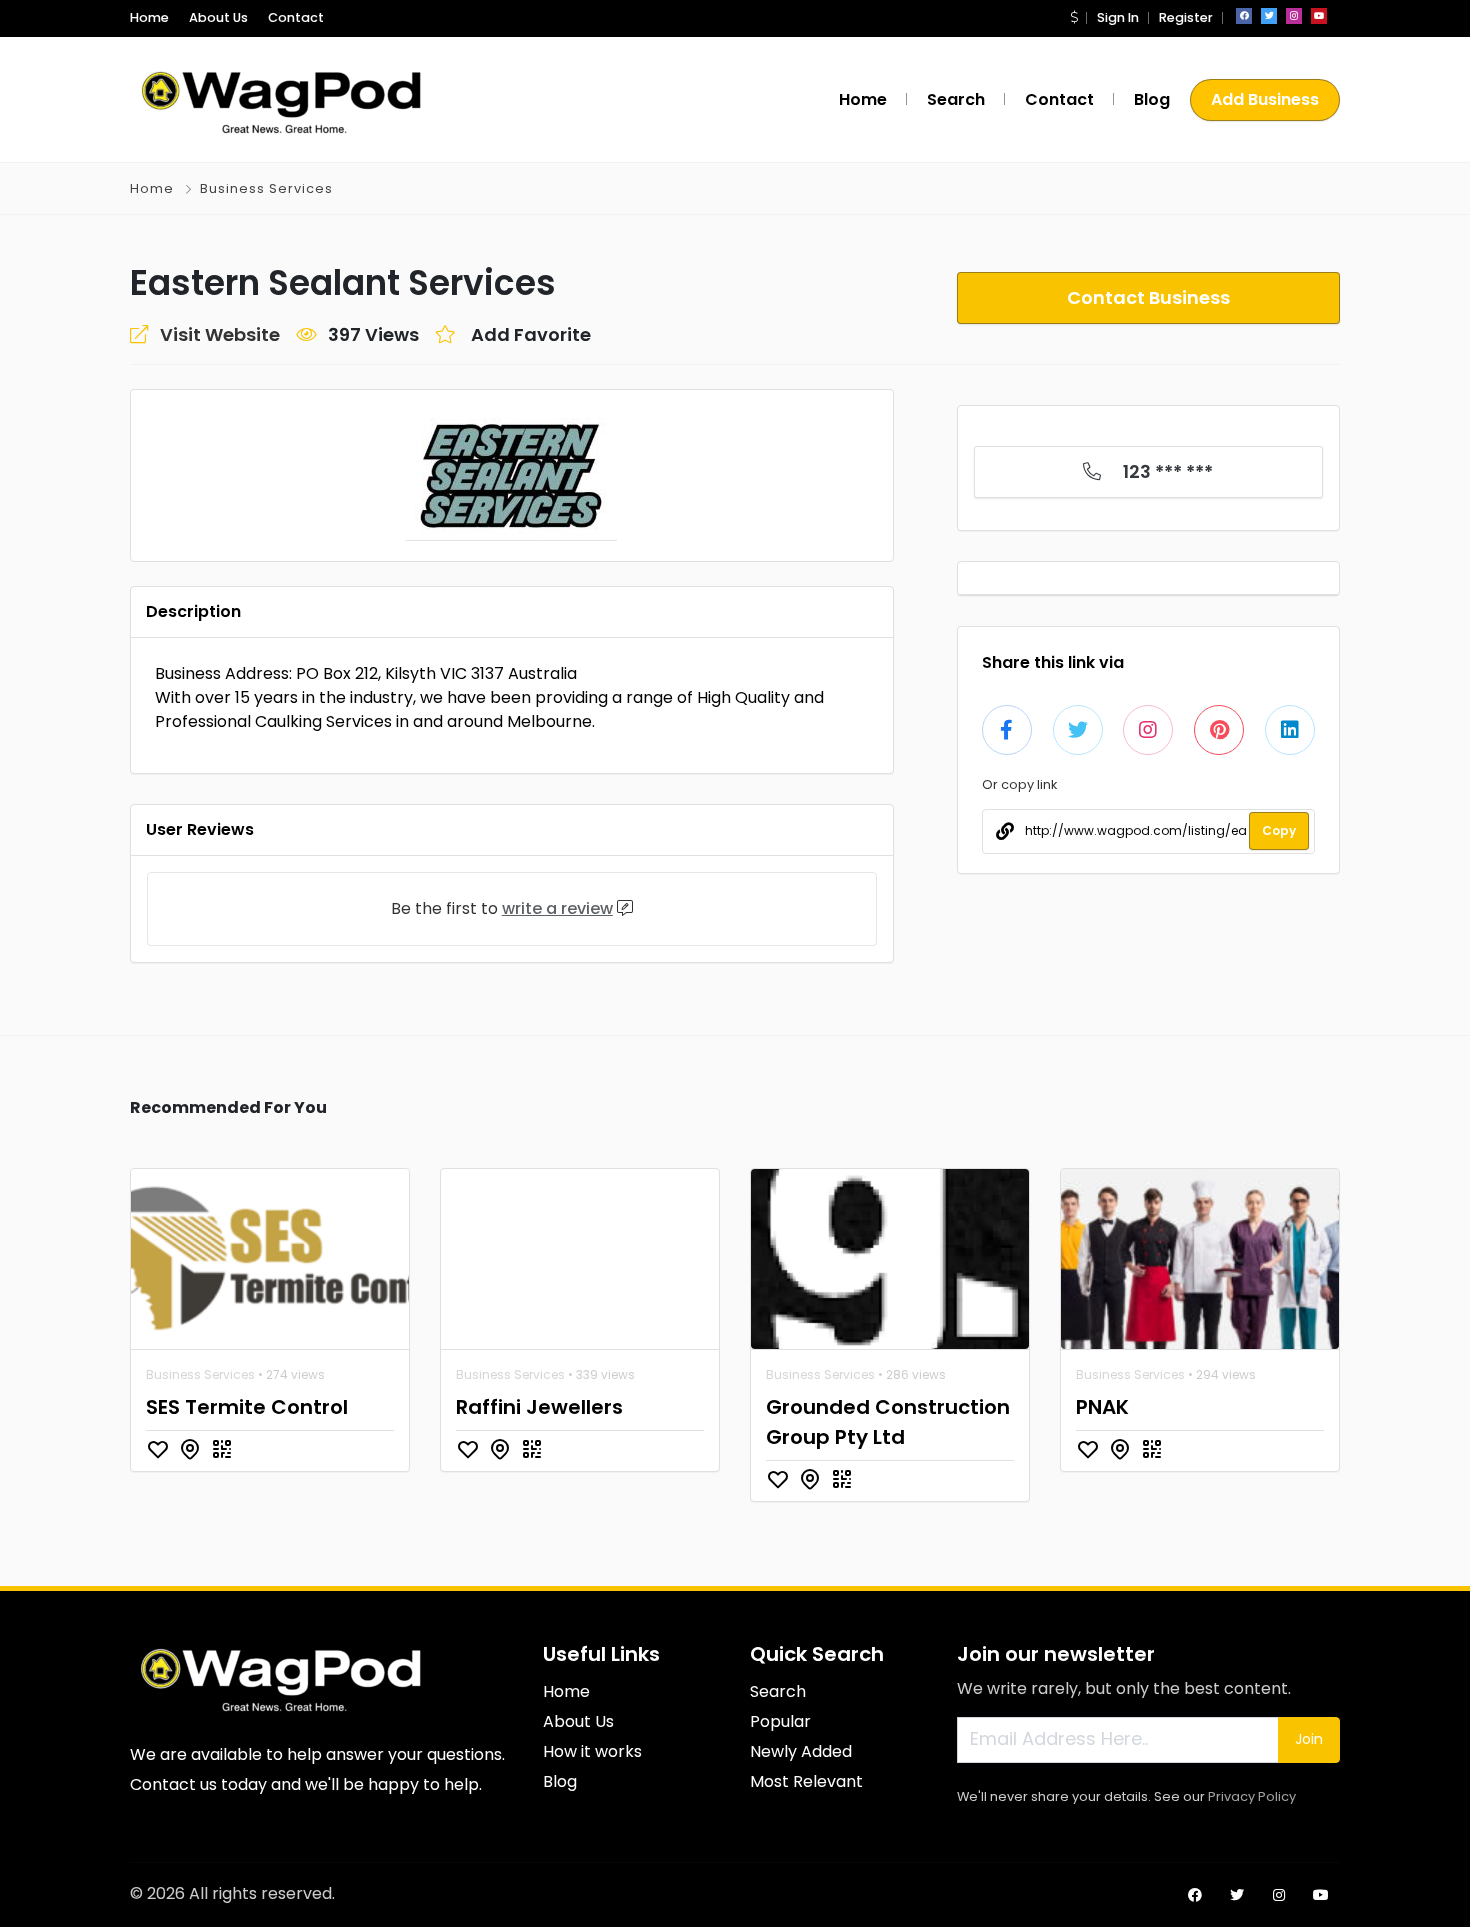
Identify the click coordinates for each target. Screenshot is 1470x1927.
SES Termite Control (247, 1407)
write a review (557, 908)
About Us (218, 17)
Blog (1152, 99)
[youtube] (1319, 16)
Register (1186, 17)
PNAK (1102, 1407)
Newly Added (801, 1751)
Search (956, 99)
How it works (592, 1751)
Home (149, 17)
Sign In (1118, 17)
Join (1309, 1739)
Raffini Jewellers (539, 1407)
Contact (296, 17)
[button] (1074, 17)
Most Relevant (806, 1781)
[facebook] (1244, 16)
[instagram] (1294, 16)
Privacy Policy (1252, 1796)
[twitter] (1269, 16)
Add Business (1265, 99)
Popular (780, 1721)
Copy (1279, 830)
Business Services (266, 188)
